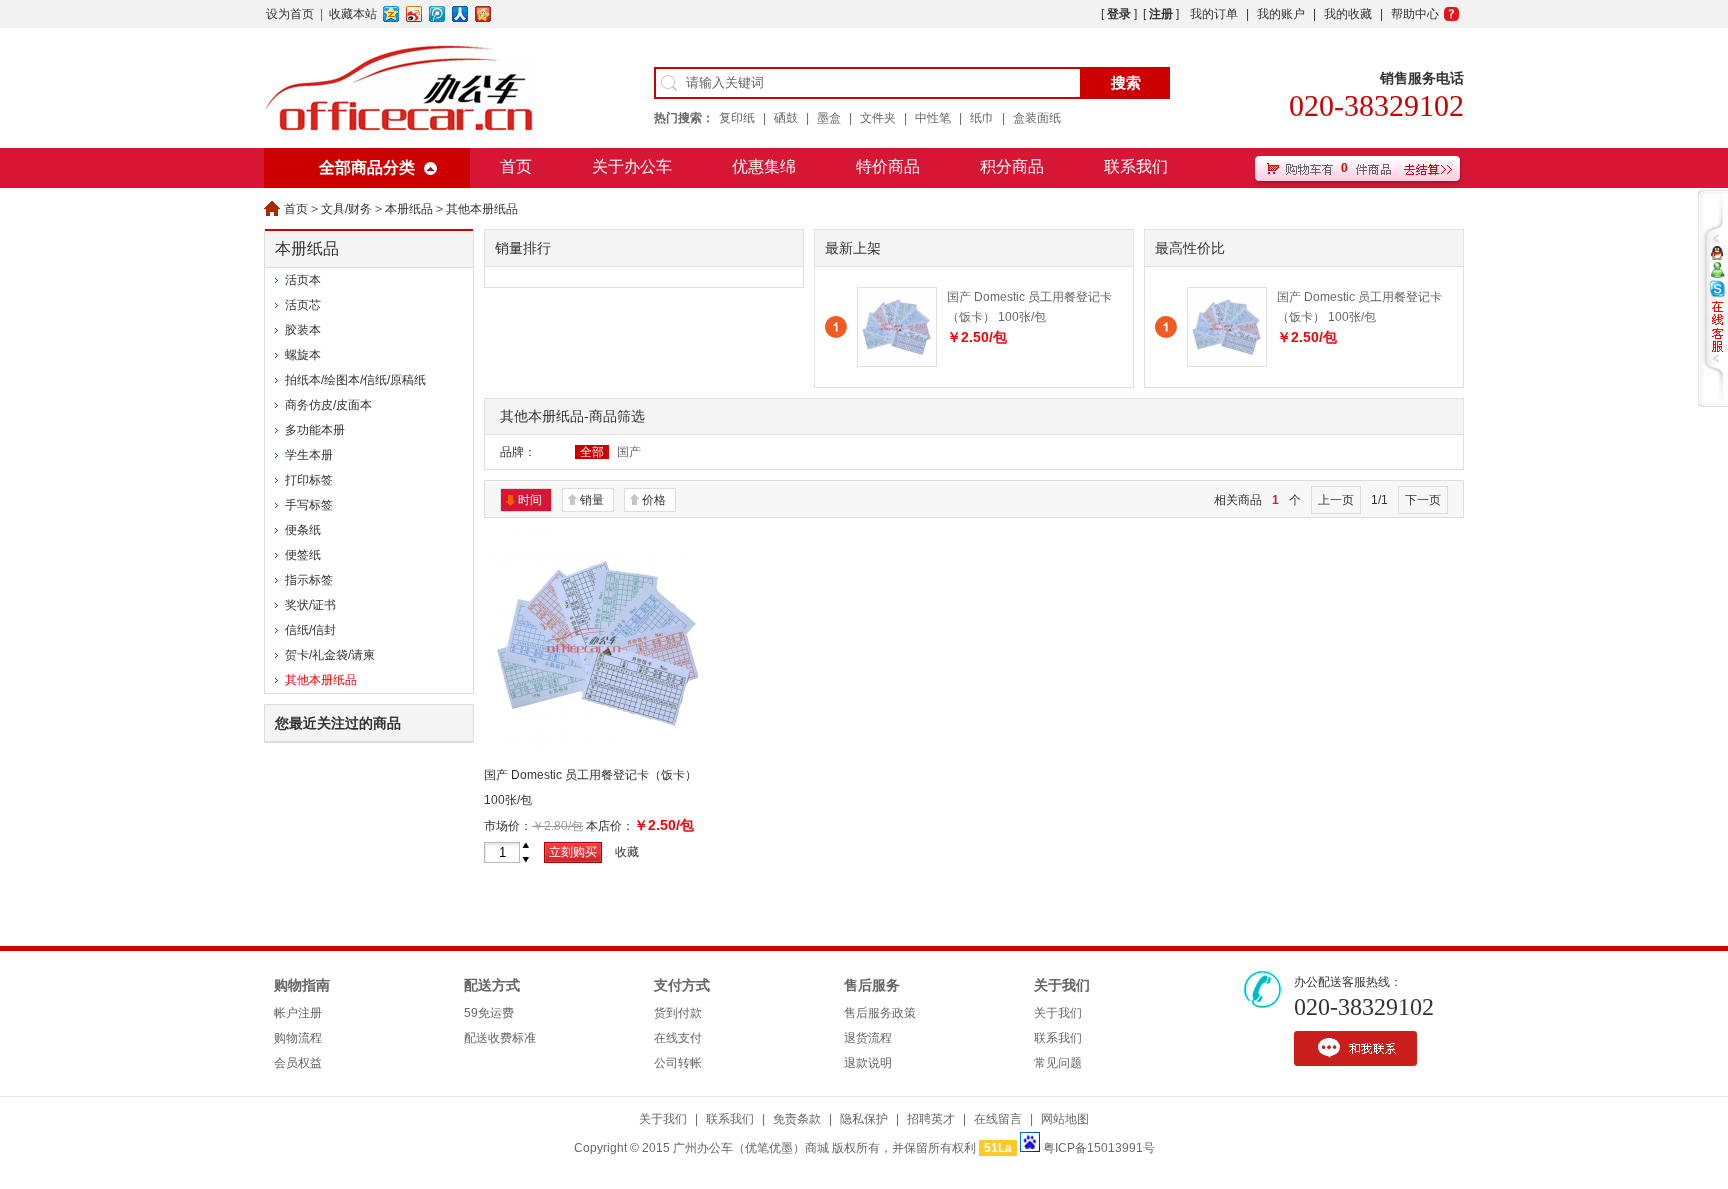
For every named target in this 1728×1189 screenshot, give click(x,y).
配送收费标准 (500, 1038)
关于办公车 (632, 166)
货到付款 (678, 1013)
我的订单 (1214, 14)
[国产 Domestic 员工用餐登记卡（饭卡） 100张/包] (897, 363)
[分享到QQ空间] (391, 14)
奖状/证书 (310, 605)
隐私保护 (864, 1119)
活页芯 (303, 305)
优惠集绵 (764, 166)
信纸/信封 (310, 630)
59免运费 (489, 1013)
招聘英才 (931, 1119)
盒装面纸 (1037, 118)
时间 (530, 500)
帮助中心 (1415, 14)
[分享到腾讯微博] (437, 14)
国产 (629, 452)
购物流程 (298, 1038)
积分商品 (1012, 166)
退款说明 (868, 1063)
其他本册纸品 (482, 209)
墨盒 (829, 118)
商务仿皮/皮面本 (328, 405)
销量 (592, 500)
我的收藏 (1348, 14)
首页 (516, 166)
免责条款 (797, 1119)
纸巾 (982, 118)
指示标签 (309, 580)
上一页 (1336, 500)
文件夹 (878, 118)
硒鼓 (786, 118)
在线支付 (678, 1038)
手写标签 (309, 505)
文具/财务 (346, 209)
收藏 (627, 852)
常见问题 (1058, 1063)
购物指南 (302, 985)
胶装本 (303, 330)
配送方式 (492, 985)
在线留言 (998, 1119)
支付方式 (682, 985)
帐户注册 (298, 1013)
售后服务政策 (880, 1013)
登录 (1119, 14)
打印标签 (309, 480)
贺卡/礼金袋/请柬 (330, 655)
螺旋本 (303, 355)
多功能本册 (315, 430)
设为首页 (290, 14)
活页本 (303, 280)
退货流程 (868, 1038)
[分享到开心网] (483, 14)
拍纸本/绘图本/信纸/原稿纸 (355, 380)
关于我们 (1062, 985)
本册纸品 (409, 209)
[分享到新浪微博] (414, 14)
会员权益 (298, 1063)
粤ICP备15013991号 (1099, 1148)
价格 (654, 500)
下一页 (1423, 500)
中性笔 (933, 118)
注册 (1161, 14)
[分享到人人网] (460, 14)
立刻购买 (573, 852)
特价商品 (888, 166)
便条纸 (303, 530)
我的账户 (1281, 14)
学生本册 (309, 455)
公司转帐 (678, 1063)
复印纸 (737, 118)
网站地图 (1065, 1119)
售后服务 (872, 985)
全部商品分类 (367, 167)
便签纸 (303, 555)
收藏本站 (353, 14)
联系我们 (1136, 166)
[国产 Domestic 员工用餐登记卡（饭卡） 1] (599, 754)
